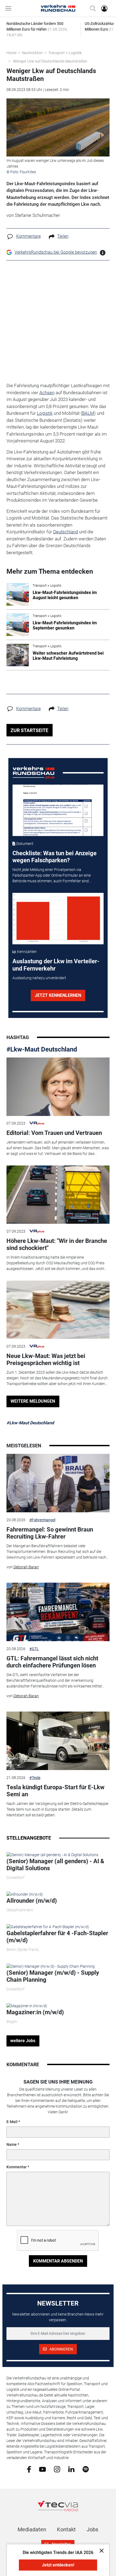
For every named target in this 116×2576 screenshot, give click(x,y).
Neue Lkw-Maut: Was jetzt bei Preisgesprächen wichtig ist (46, 1359)
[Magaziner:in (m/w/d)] (27, 2006)
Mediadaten (32, 2529)
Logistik (45, 413)
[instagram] (57, 2469)
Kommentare (28, 236)
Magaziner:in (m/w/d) (35, 2012)
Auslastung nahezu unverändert (39, 978)
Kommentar (17, 2167)
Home (11, 53)
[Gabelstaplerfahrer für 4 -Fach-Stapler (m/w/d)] (48, 1927)
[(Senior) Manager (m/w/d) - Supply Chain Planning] (51, 1966)
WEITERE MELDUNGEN (33, 1401)
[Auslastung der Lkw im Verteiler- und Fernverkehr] (58, 919)
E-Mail (12, 2122)
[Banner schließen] (100, 2550)
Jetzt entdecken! (58, 2565)
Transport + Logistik (65, 53)
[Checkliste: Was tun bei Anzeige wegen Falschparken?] (58, 810)
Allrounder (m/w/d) (32, 1901)
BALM (88, 413)
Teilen (63, 236)
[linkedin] (71, 2469)
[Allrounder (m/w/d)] (25, 1894)
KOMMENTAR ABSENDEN (58, 2261)
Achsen (47, 393)
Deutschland (66, 532)
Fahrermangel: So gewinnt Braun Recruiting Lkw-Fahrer (50, 1533)
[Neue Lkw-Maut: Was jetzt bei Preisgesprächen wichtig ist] (58, 1310)
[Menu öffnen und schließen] (10, 8)
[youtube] (42, 2469)
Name (12, 2144)
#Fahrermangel (42, 1520)
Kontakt (66, 2529)
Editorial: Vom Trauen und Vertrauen (54, 1133)
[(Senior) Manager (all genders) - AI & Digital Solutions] (52, 1855)
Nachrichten (32, 53)
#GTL (34, 1649)
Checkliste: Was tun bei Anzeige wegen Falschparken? (54, 857)
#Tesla (35, 1778)
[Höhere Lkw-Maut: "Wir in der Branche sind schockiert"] (58, 1195)
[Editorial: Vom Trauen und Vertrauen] (58, 1087)
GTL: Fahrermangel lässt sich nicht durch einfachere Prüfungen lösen (52, 1662)
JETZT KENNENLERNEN (58, 995)
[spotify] (86, 2469)
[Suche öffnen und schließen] (91, 8)
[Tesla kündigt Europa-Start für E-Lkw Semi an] (58, 1741)
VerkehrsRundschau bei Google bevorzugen (56, 252)
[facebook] (29, 2469)
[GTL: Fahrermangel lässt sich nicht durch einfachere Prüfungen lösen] (58, 1612)
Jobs (92, 2529)
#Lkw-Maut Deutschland (42, 1049)
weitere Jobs (23, 2041)
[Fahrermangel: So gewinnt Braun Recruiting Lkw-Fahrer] (58, 1483)
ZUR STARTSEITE (29, 730)
